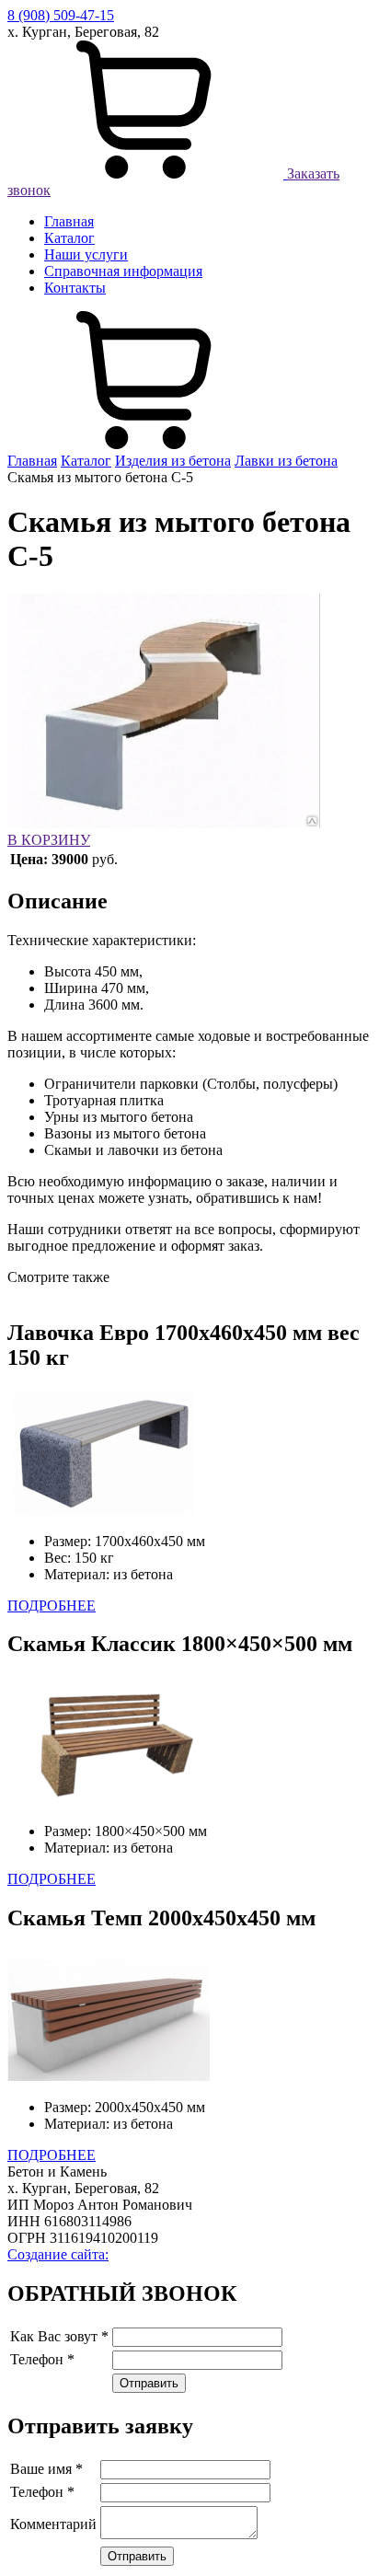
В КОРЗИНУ (49, 840)
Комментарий (53, 2524)
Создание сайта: (58, 2254)
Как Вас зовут (59, 2336)
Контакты (75, 288)
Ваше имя (46, 2469)
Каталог (69, 238)
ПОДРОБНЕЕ (52, 1606)
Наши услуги (86, 254)
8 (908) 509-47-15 (61, 15)
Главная (69, 221)
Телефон (42, 2359)
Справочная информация (123, 271)
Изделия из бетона (173, 461)
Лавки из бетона (286, 461)
